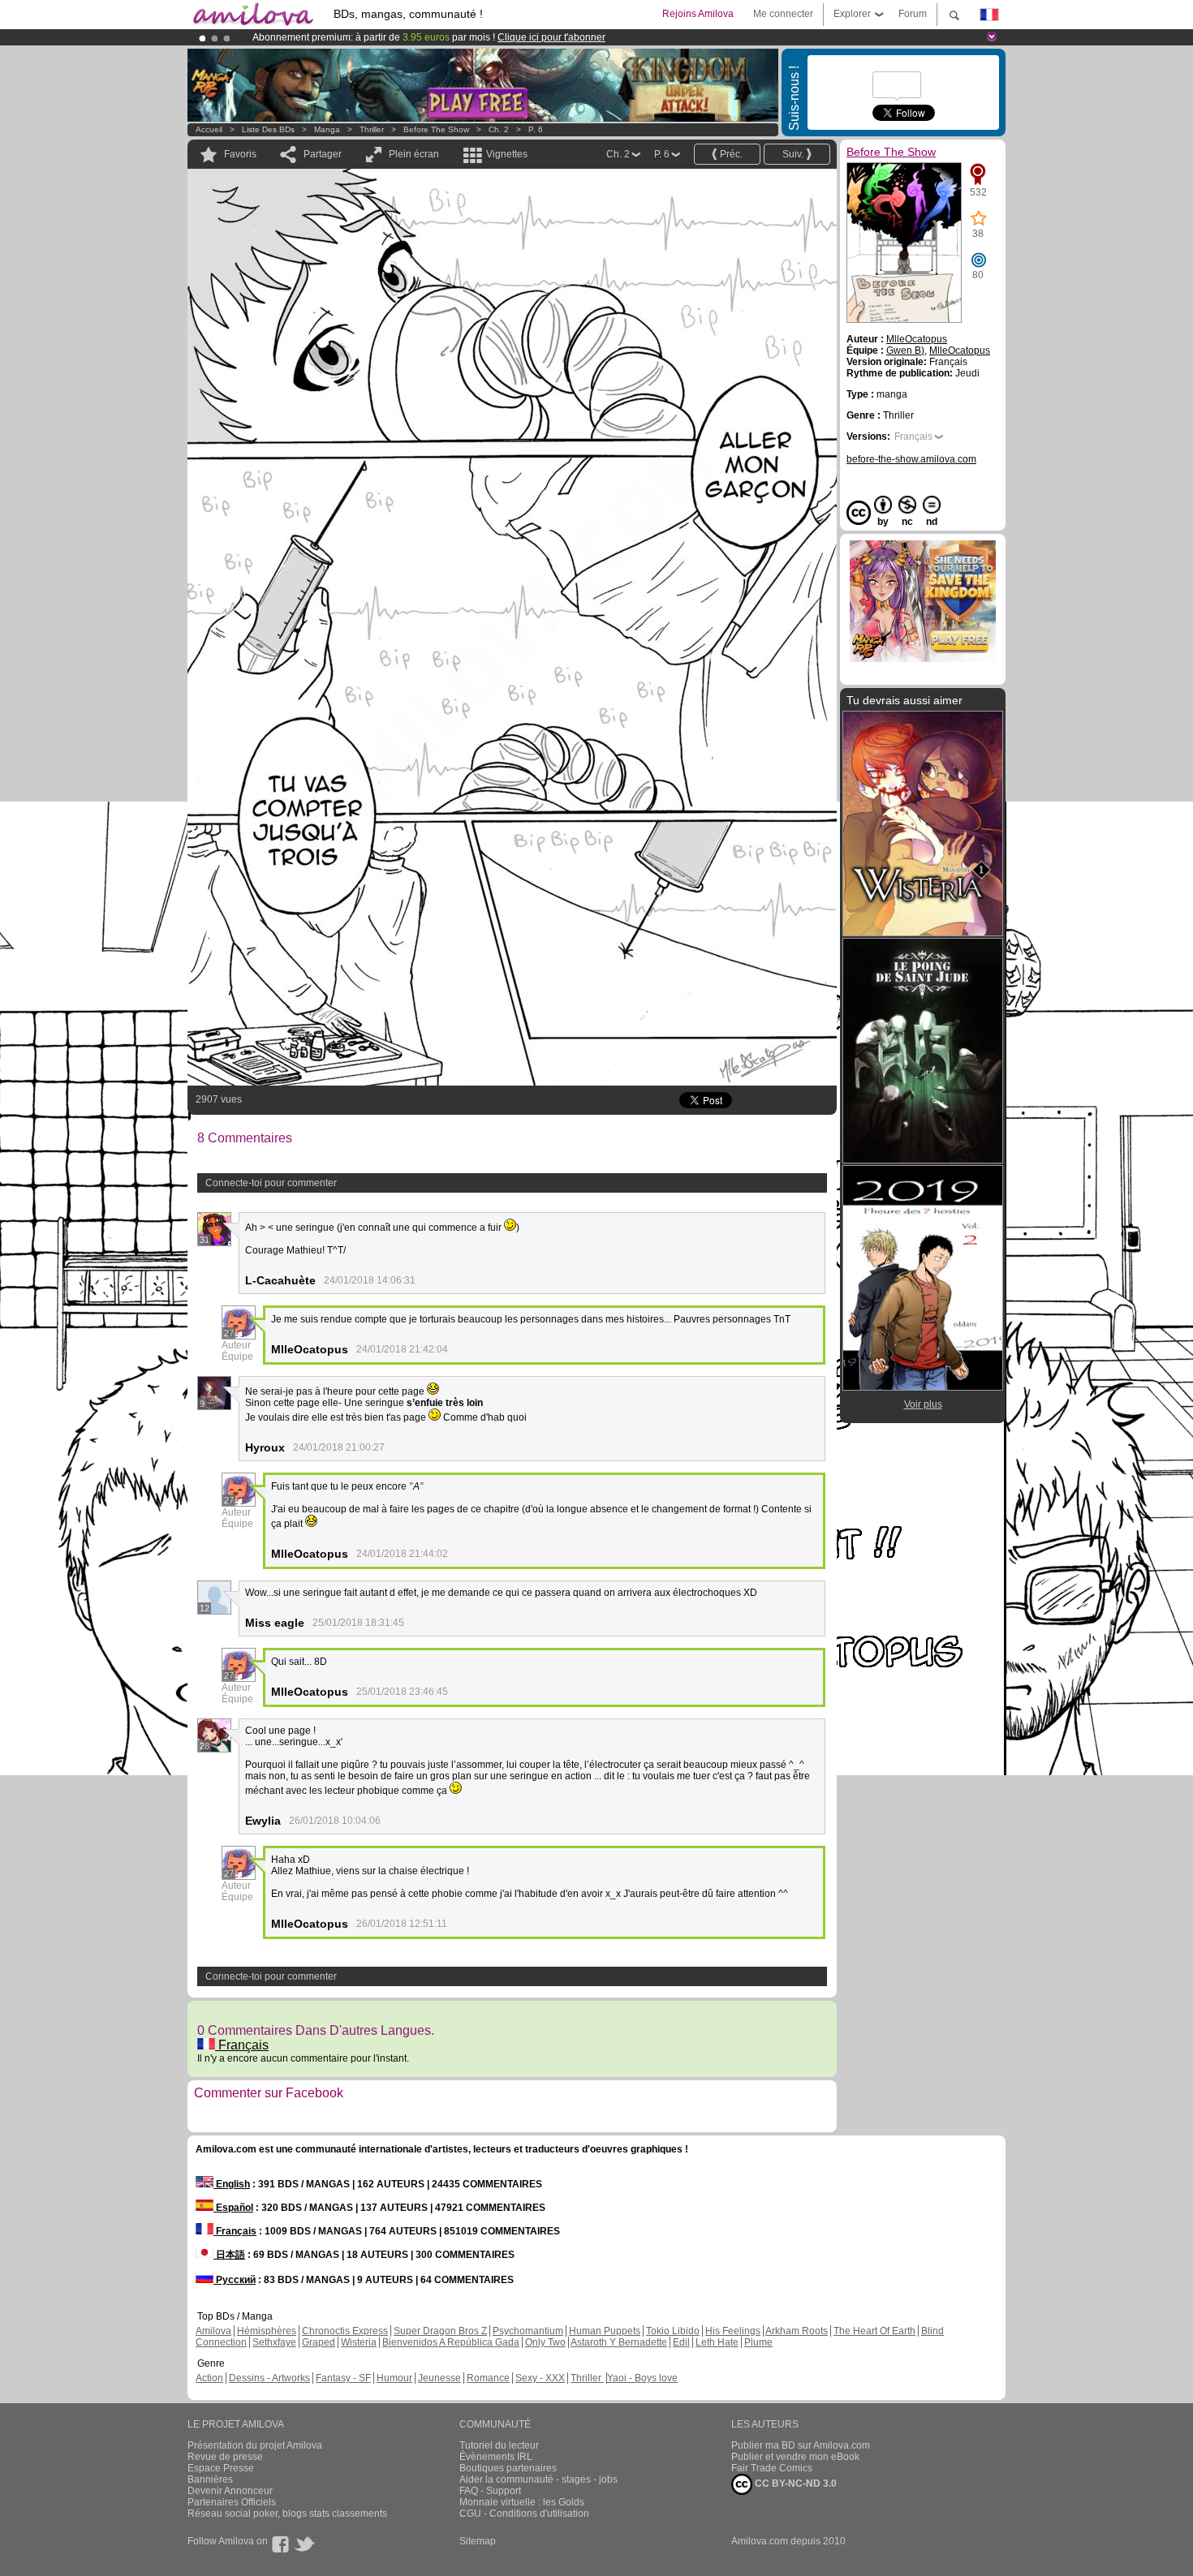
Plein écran (414, 154)
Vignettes (507, 154)
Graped (319, 2342)
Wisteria (359, 2342)
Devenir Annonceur (230, 2491)
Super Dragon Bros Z (440, 2331)
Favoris (240, 154)
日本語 (229, 2255)
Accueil (209, 129)
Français (242, 2045)
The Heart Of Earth (874, 2331)
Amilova (213, 2331)
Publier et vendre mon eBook (795, 2457)
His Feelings (733, 2331)
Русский (235, 2280)
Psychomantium (528, 2331)
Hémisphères (267, 2331)
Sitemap (478, 2541)
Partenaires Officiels (232, 2502)
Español (233, 2208)
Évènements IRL (496, 2457)
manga (327, 129)
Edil (681, 2342)
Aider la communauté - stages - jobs (538, 2479)
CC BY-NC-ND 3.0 (795, 2484)
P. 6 (536, 129)
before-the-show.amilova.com (911, 459)
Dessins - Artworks (269, 2378)
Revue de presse (225, 2457)
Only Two (545, 2342)
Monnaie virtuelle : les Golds (522, 2502)
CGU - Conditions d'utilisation (524, 2514)
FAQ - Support (490, 2491)
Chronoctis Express (345, 2331)
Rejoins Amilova (698, 14)
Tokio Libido (673, 2331)
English (232, 2184)
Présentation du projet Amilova (255, 2445)
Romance (488, 2378)
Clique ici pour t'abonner (551, 37)
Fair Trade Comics (772, 2468)
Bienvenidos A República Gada (451, 2342)
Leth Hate (717, 2342)
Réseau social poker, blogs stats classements (287, 2514)
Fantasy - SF (343, 2378)
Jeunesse (439, 2378)
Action (209, 2378)
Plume (758, 2342)
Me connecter (783, 14)
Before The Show (436, 129)
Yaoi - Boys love (642, 2378)
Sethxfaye (274, 2342)
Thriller (373, 129)
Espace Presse (221, 2468)
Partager (323, 154)
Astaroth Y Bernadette (619, 2342)
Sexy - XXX (540, 2378)
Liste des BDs (268, 129)
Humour (394, 2378)
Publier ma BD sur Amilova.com (801, 2445)
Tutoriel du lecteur (499, 2445)
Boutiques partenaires (508, 2468)
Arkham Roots (797, 2331)
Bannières (210, 2479)
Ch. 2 (499, 129)
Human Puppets (605, 2331)
